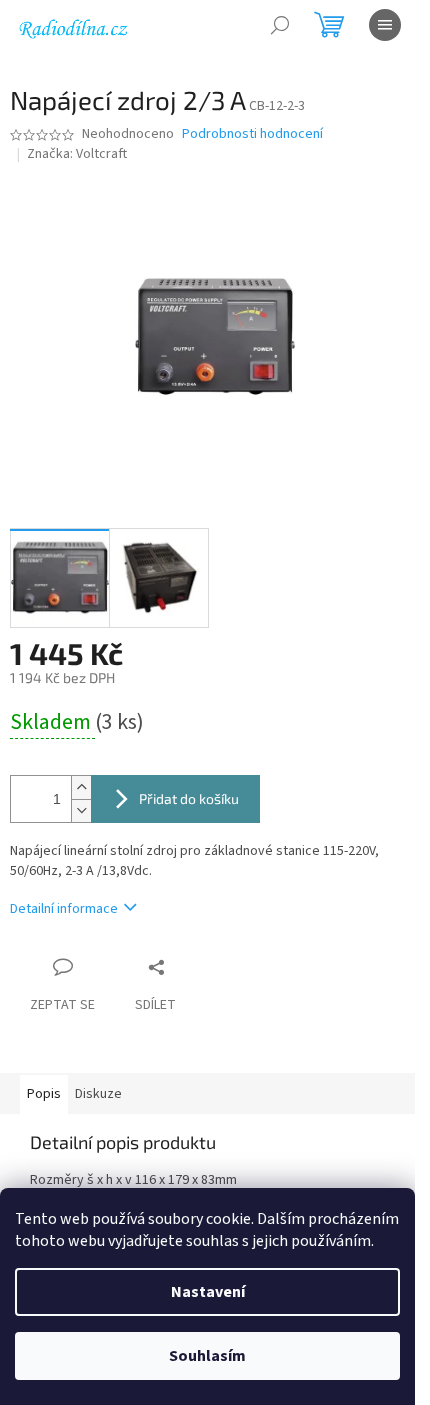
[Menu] (385, 25)
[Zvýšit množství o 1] (81, 787)
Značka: (77, 154)
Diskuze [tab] (98, 1094)
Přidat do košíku (189, 798)
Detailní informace (64, 909)
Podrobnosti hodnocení (252, 134)
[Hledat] (280, 25)
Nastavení (208, 1292)
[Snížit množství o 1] (81, 810)
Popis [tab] (44, 1094)
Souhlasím (207, 1356)
